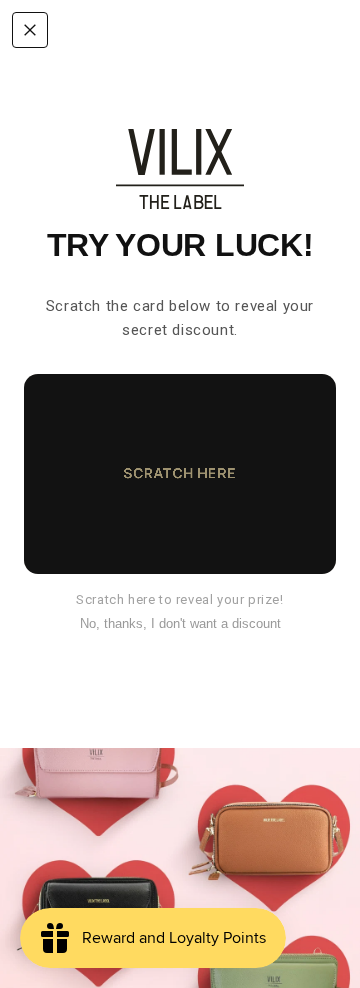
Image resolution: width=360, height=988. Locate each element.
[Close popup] (30, 30)
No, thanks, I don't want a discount (180, 623)
